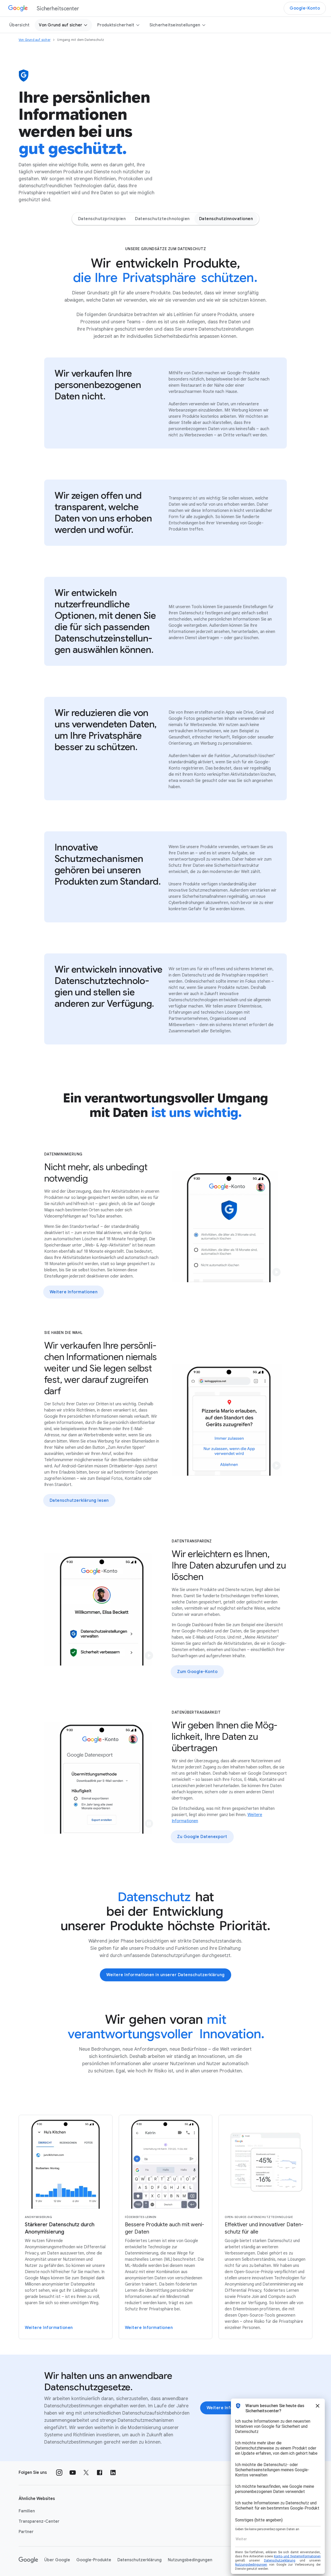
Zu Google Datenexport (202, 1837)
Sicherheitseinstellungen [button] (175, 25)
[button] (276, 1272)
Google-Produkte (94, 2560)
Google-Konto (305, 8)
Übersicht (19, 25)
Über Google (57, 2560)
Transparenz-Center (39, 2521)
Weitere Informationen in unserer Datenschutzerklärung (165, 1975)
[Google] (28, 2560)
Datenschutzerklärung (140, 2560)
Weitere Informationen (74, 1292)
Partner (26, 2532)
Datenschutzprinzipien (102, 219)
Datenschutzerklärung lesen (79, 1500)
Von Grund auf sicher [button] (61, 25)
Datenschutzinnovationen (226, 219)
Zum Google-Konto (197, 1672)
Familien (27, 2511)
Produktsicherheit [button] (116, 25)
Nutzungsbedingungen (190, 2560)
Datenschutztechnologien (162, 219)
